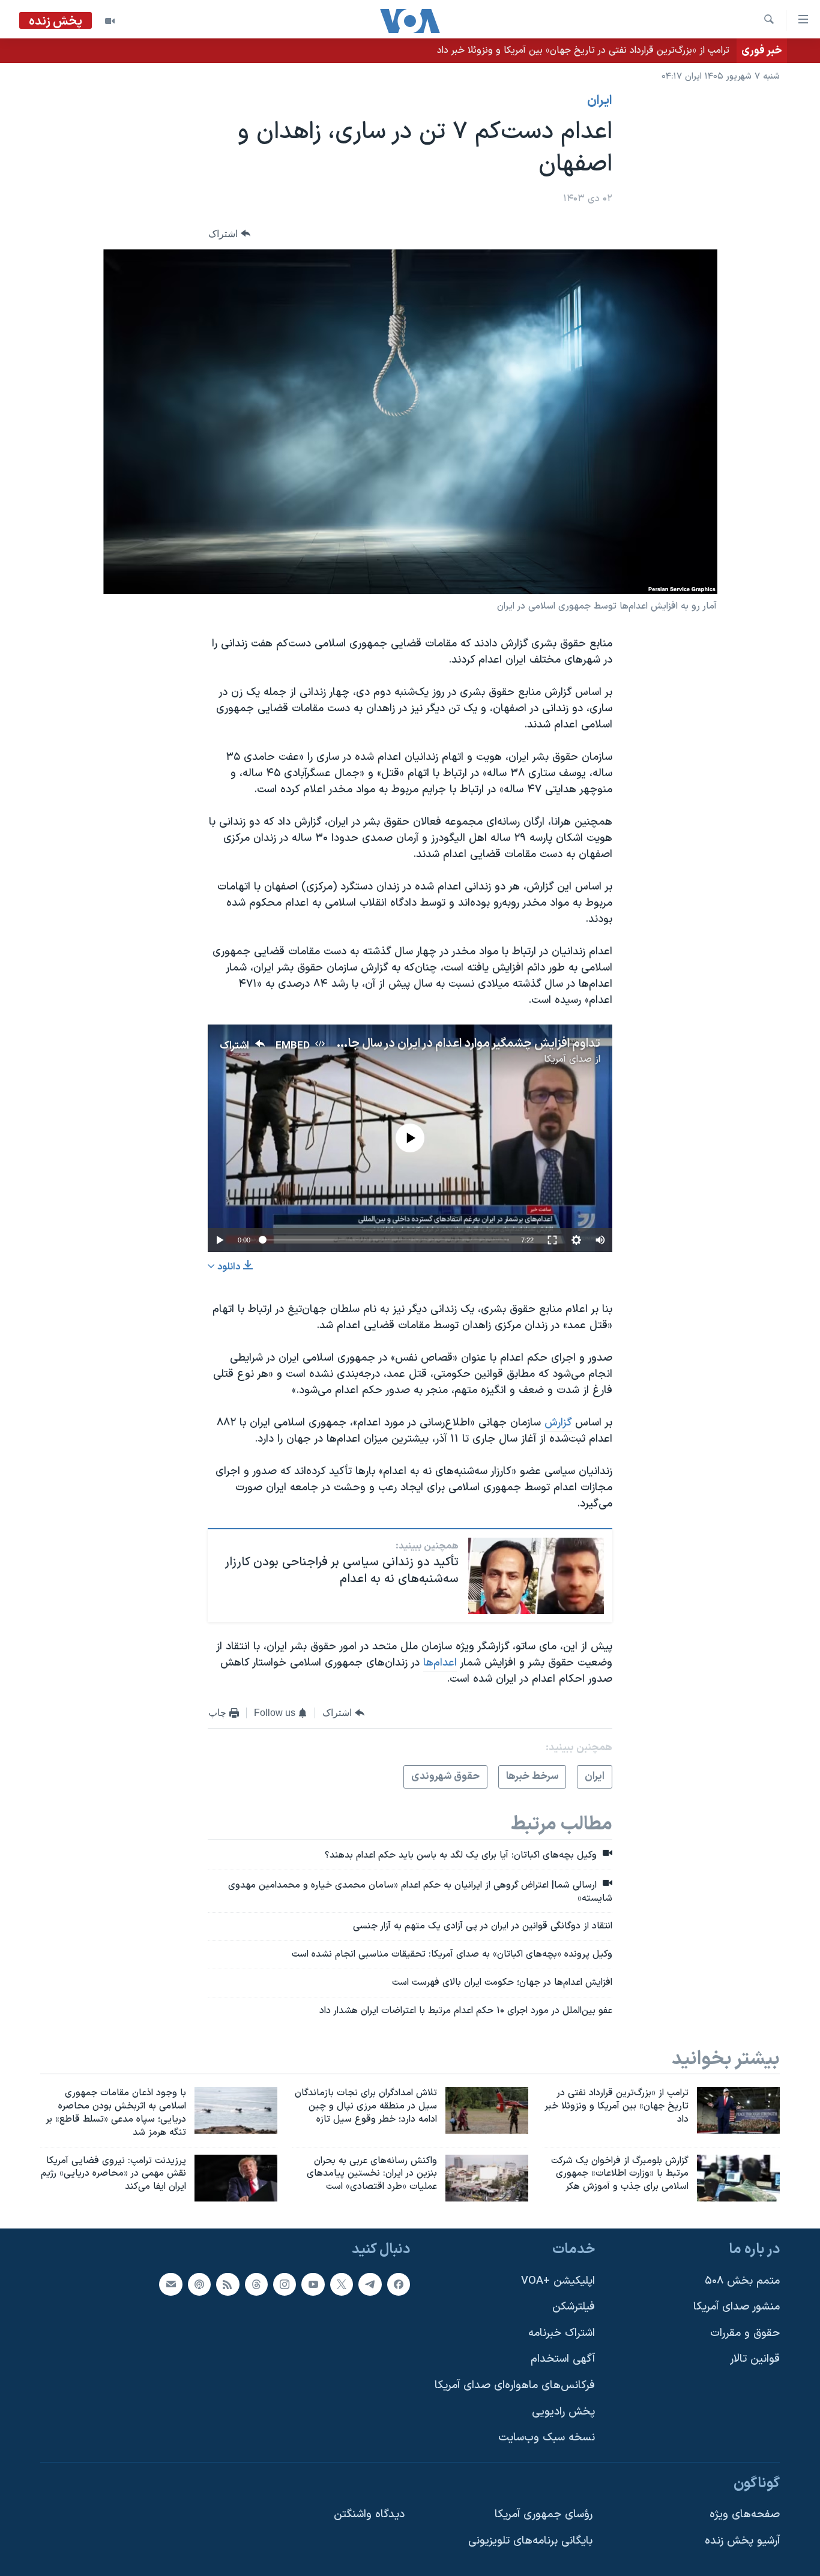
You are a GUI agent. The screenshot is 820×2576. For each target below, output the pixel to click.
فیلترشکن (574, 2307)
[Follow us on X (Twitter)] (342, 2284)
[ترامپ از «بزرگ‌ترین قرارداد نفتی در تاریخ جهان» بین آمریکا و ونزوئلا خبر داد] (738, 2110)
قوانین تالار (755, 2360)
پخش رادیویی (563, 2412)
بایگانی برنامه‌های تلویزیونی (530, 2541)
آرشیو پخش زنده (742, 2541)
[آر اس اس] (228, 2284)
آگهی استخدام (563, 2360)
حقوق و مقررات (745, 2333)
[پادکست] (199, 2284)
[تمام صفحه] (552, 1240)
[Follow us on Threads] (256, 2284)
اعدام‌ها (440, 1663)
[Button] (229, 234)
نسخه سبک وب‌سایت (547, 2438)
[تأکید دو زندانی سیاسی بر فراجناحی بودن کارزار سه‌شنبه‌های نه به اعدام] (536, 1576)
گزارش (558, 1423)
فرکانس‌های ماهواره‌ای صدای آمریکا (515, 2385)
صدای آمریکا (568, 1059)
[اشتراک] (170, 2284)
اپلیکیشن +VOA (558, 2281)
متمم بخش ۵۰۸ (742, 2281)
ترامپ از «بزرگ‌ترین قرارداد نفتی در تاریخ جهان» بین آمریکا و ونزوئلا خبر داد (583, 50)
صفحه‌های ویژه (745, 2515)
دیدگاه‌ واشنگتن (369, 2515)
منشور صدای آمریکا (737, 2307)
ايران (600, 101)
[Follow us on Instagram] (285, 2284)
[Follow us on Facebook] (399, 2284)
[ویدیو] (110, 21)
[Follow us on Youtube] (313, 2284)
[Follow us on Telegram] (370, 2284)
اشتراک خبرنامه (562, 2333)
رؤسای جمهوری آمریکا (544, 2515)
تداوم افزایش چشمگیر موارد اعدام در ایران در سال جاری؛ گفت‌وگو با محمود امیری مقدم (390, 1044)
